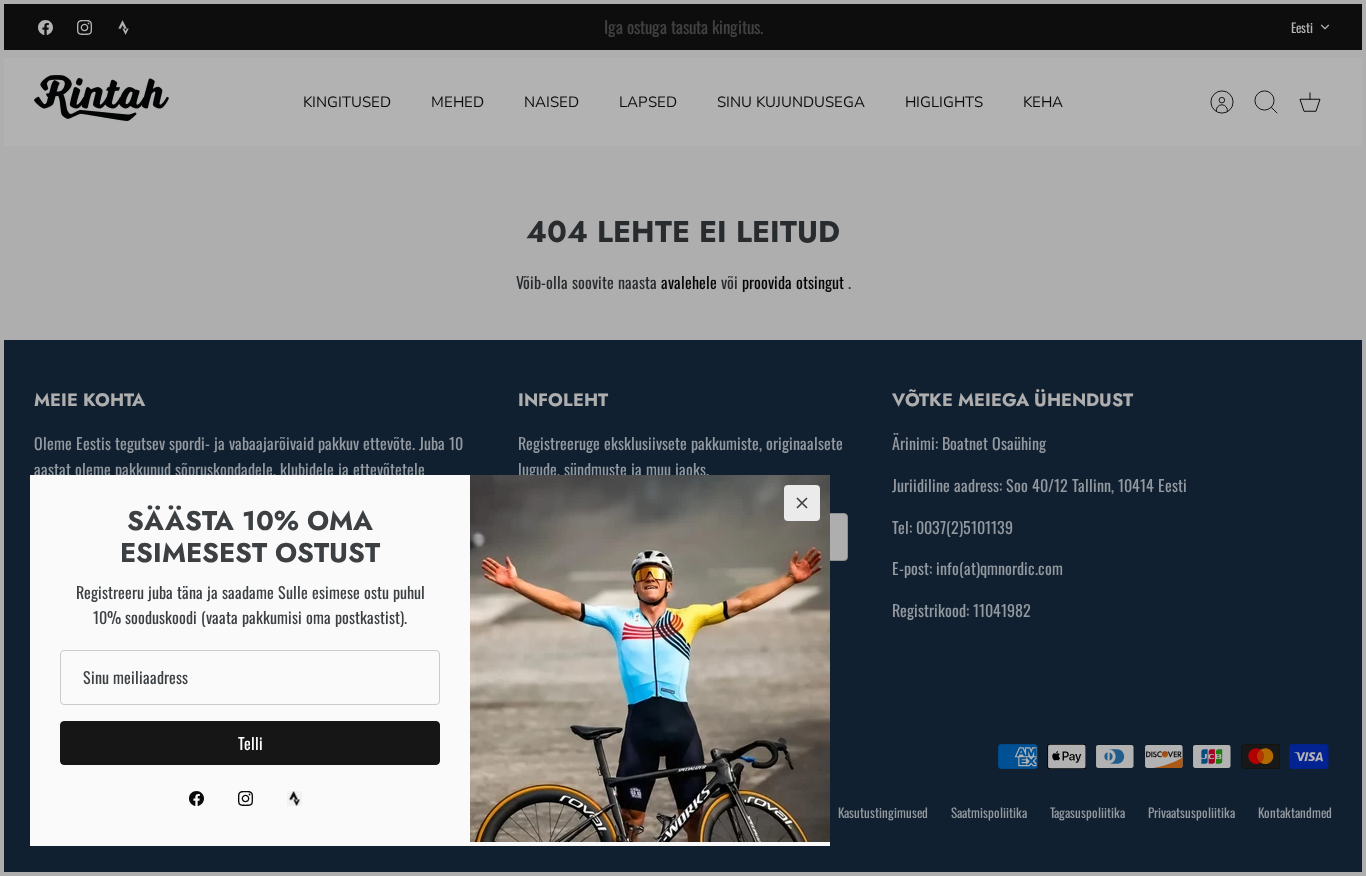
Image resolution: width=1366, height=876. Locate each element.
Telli (250, 743)
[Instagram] (245, 798)
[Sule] (802, 503)
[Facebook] (196, 798)
